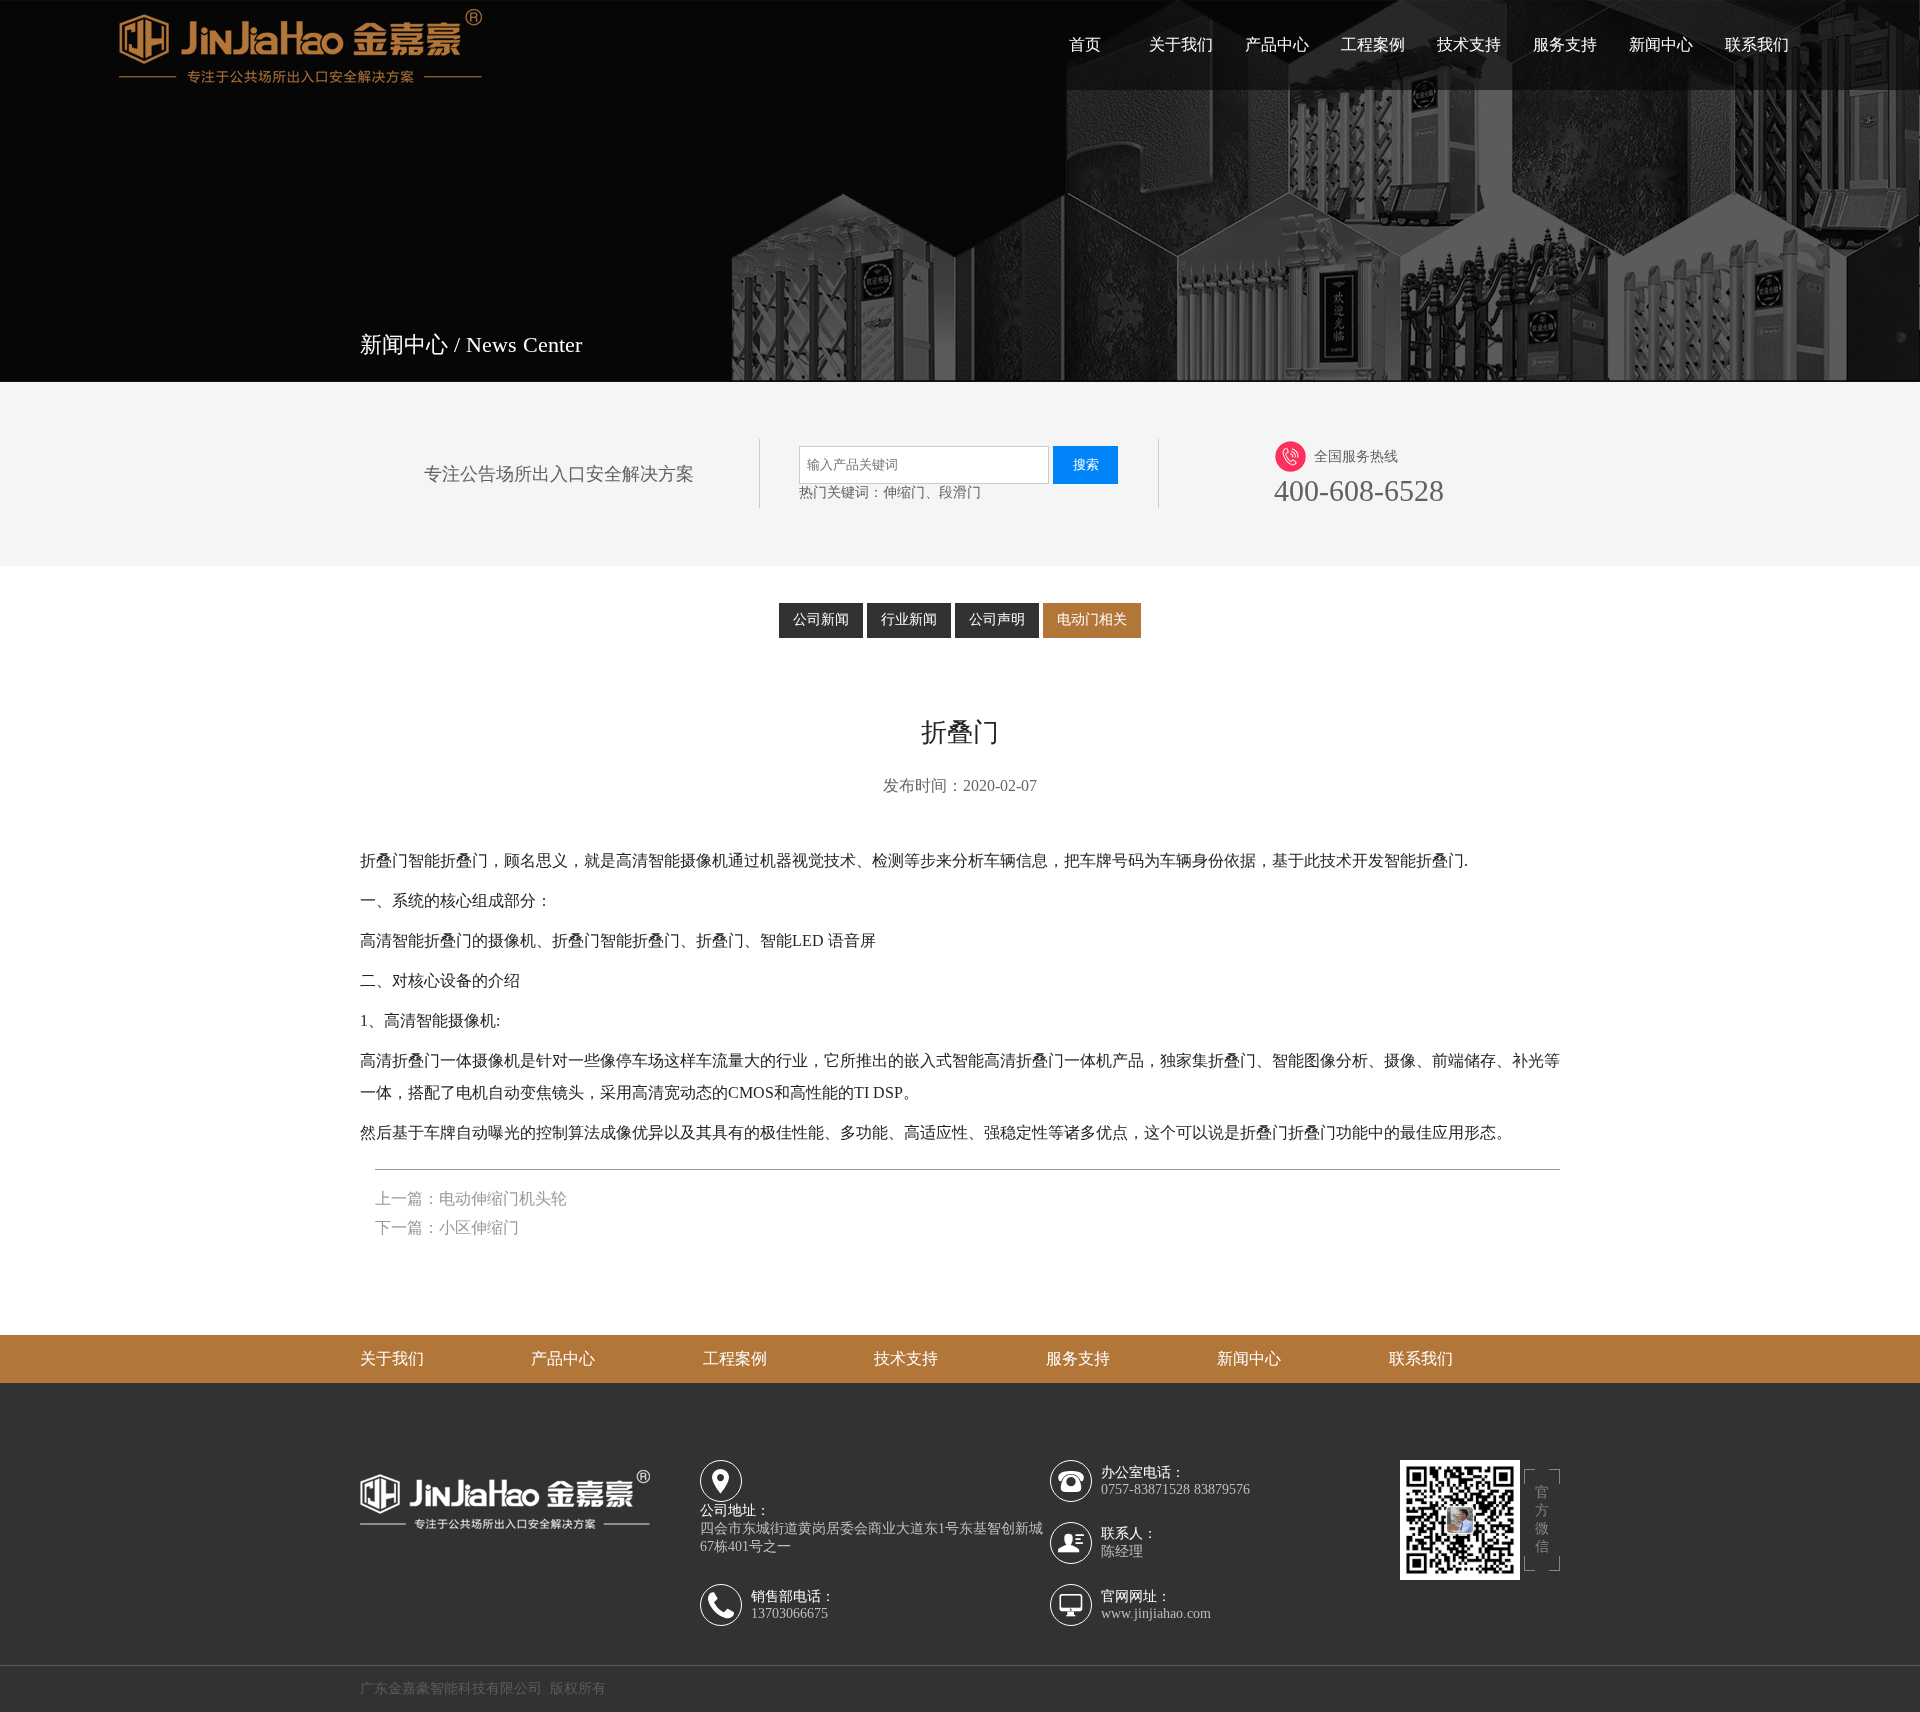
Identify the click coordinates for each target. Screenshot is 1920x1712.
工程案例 (1373, 44)
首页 (1085, 44)
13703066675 (789, 1613)
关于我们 (1181, 44)
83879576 (1222, 1489)
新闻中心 (1661, 44)
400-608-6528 (1359, 490)
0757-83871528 (1145, 1489)
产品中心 (1277, 44)
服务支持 (1565, 44)
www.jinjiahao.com (1156, 1613)
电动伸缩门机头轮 (503, 1198)
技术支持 (1469, 44)
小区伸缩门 (479, 1227)
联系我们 (1757, 44)
